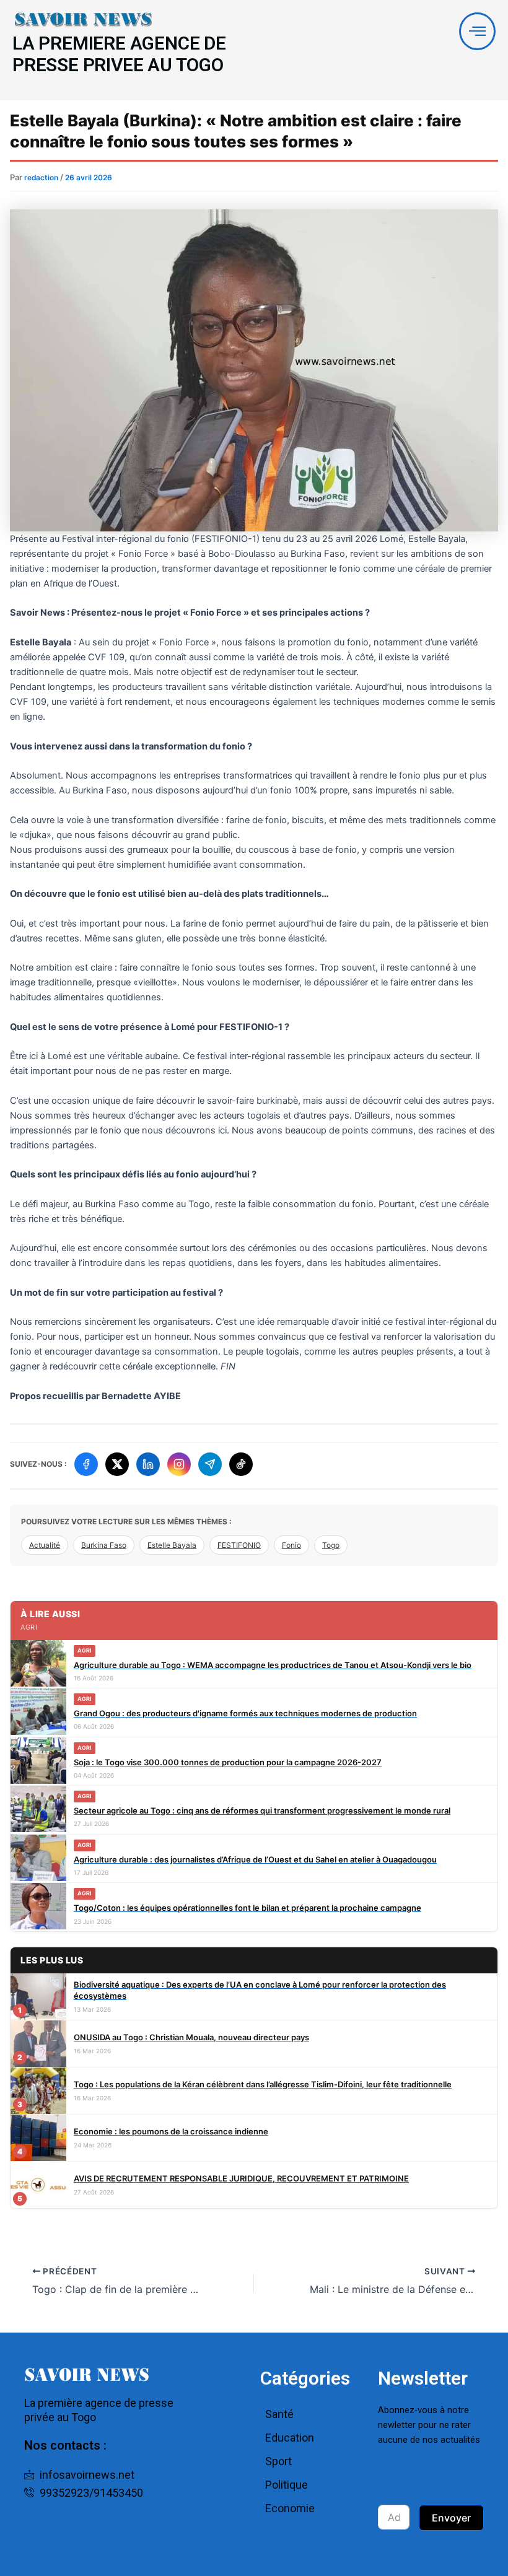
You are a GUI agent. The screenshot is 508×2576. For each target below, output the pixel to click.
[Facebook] (86, 1464)
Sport (278, 2461)
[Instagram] (179, 1464)
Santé (279, 2414)
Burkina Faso (104, 1545)
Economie (290, 2508)
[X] (117, 1464)
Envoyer (451, 2518)
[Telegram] (210, 1464)
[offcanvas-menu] (477, 31)
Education (290, 2438)
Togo (331, 1545)
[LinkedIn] (148, 1464)
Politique (287, 2485)
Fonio (291, 1545)
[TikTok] (241, 1464)
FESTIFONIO (239, 1545)
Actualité (45, 1545)
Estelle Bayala (172, 1545)
